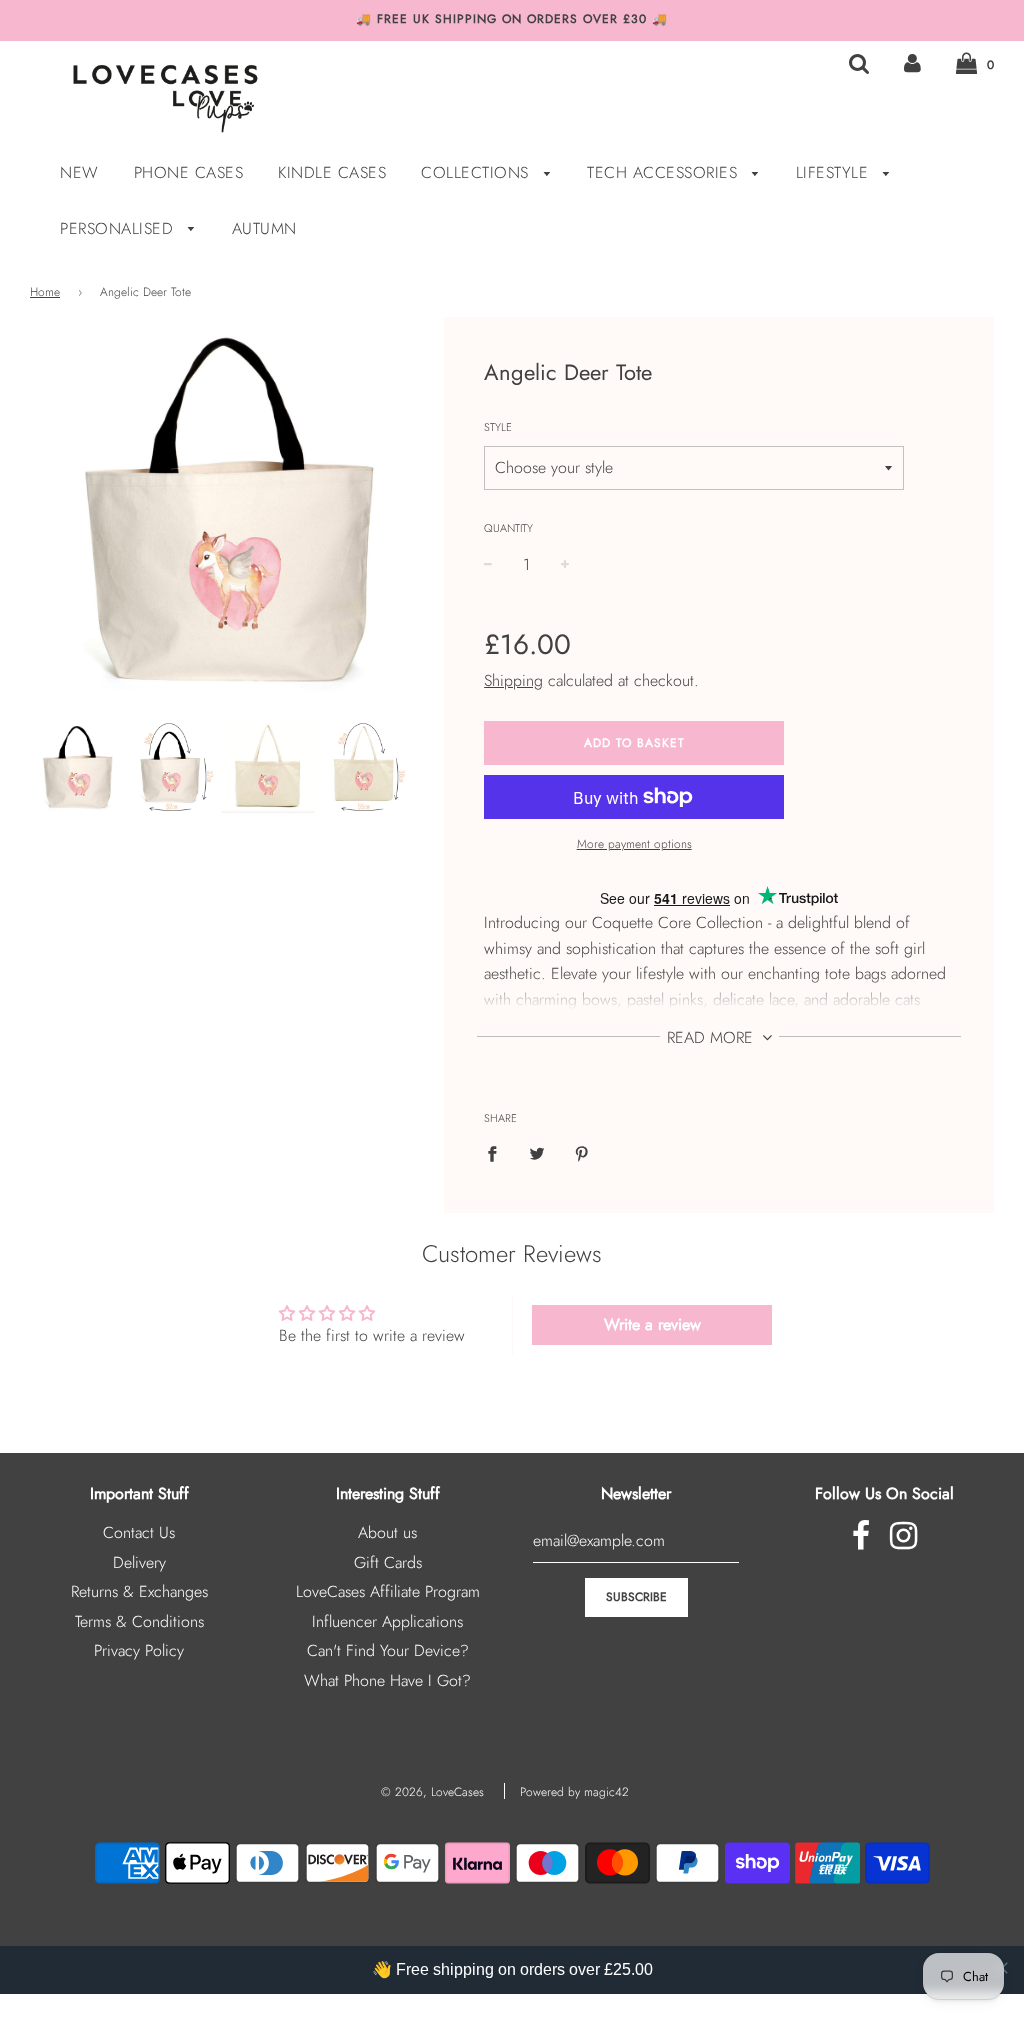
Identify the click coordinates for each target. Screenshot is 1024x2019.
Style (498, 427)
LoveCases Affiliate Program (388, 1591)
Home (45, 292)
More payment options (634, 844)
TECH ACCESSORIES (665, 172)
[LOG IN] (912, 63)
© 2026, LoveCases (432, 1792)
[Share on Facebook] (498, 1152)
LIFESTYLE (835, 172)
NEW (79, 172)
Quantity (508, 528)
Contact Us (139, 1532)
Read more (712, 1037)
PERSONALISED (119, 228)
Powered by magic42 (574, 1792)
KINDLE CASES (332, 172)
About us (387, 1532)
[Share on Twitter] (537, 1152)
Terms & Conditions (139, 1621)
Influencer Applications (387, 1621)
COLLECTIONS (477, 172)
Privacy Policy (139, 1650)
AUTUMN (264, 228)
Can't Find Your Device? (388, 1650)
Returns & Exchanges (139, 1591)
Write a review (652, 1324)
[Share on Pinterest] (582, 1152)
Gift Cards (388, 1562)
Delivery (139, 1562)
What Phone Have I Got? (387, 1680)
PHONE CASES (189, 172)
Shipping (513, 680)
